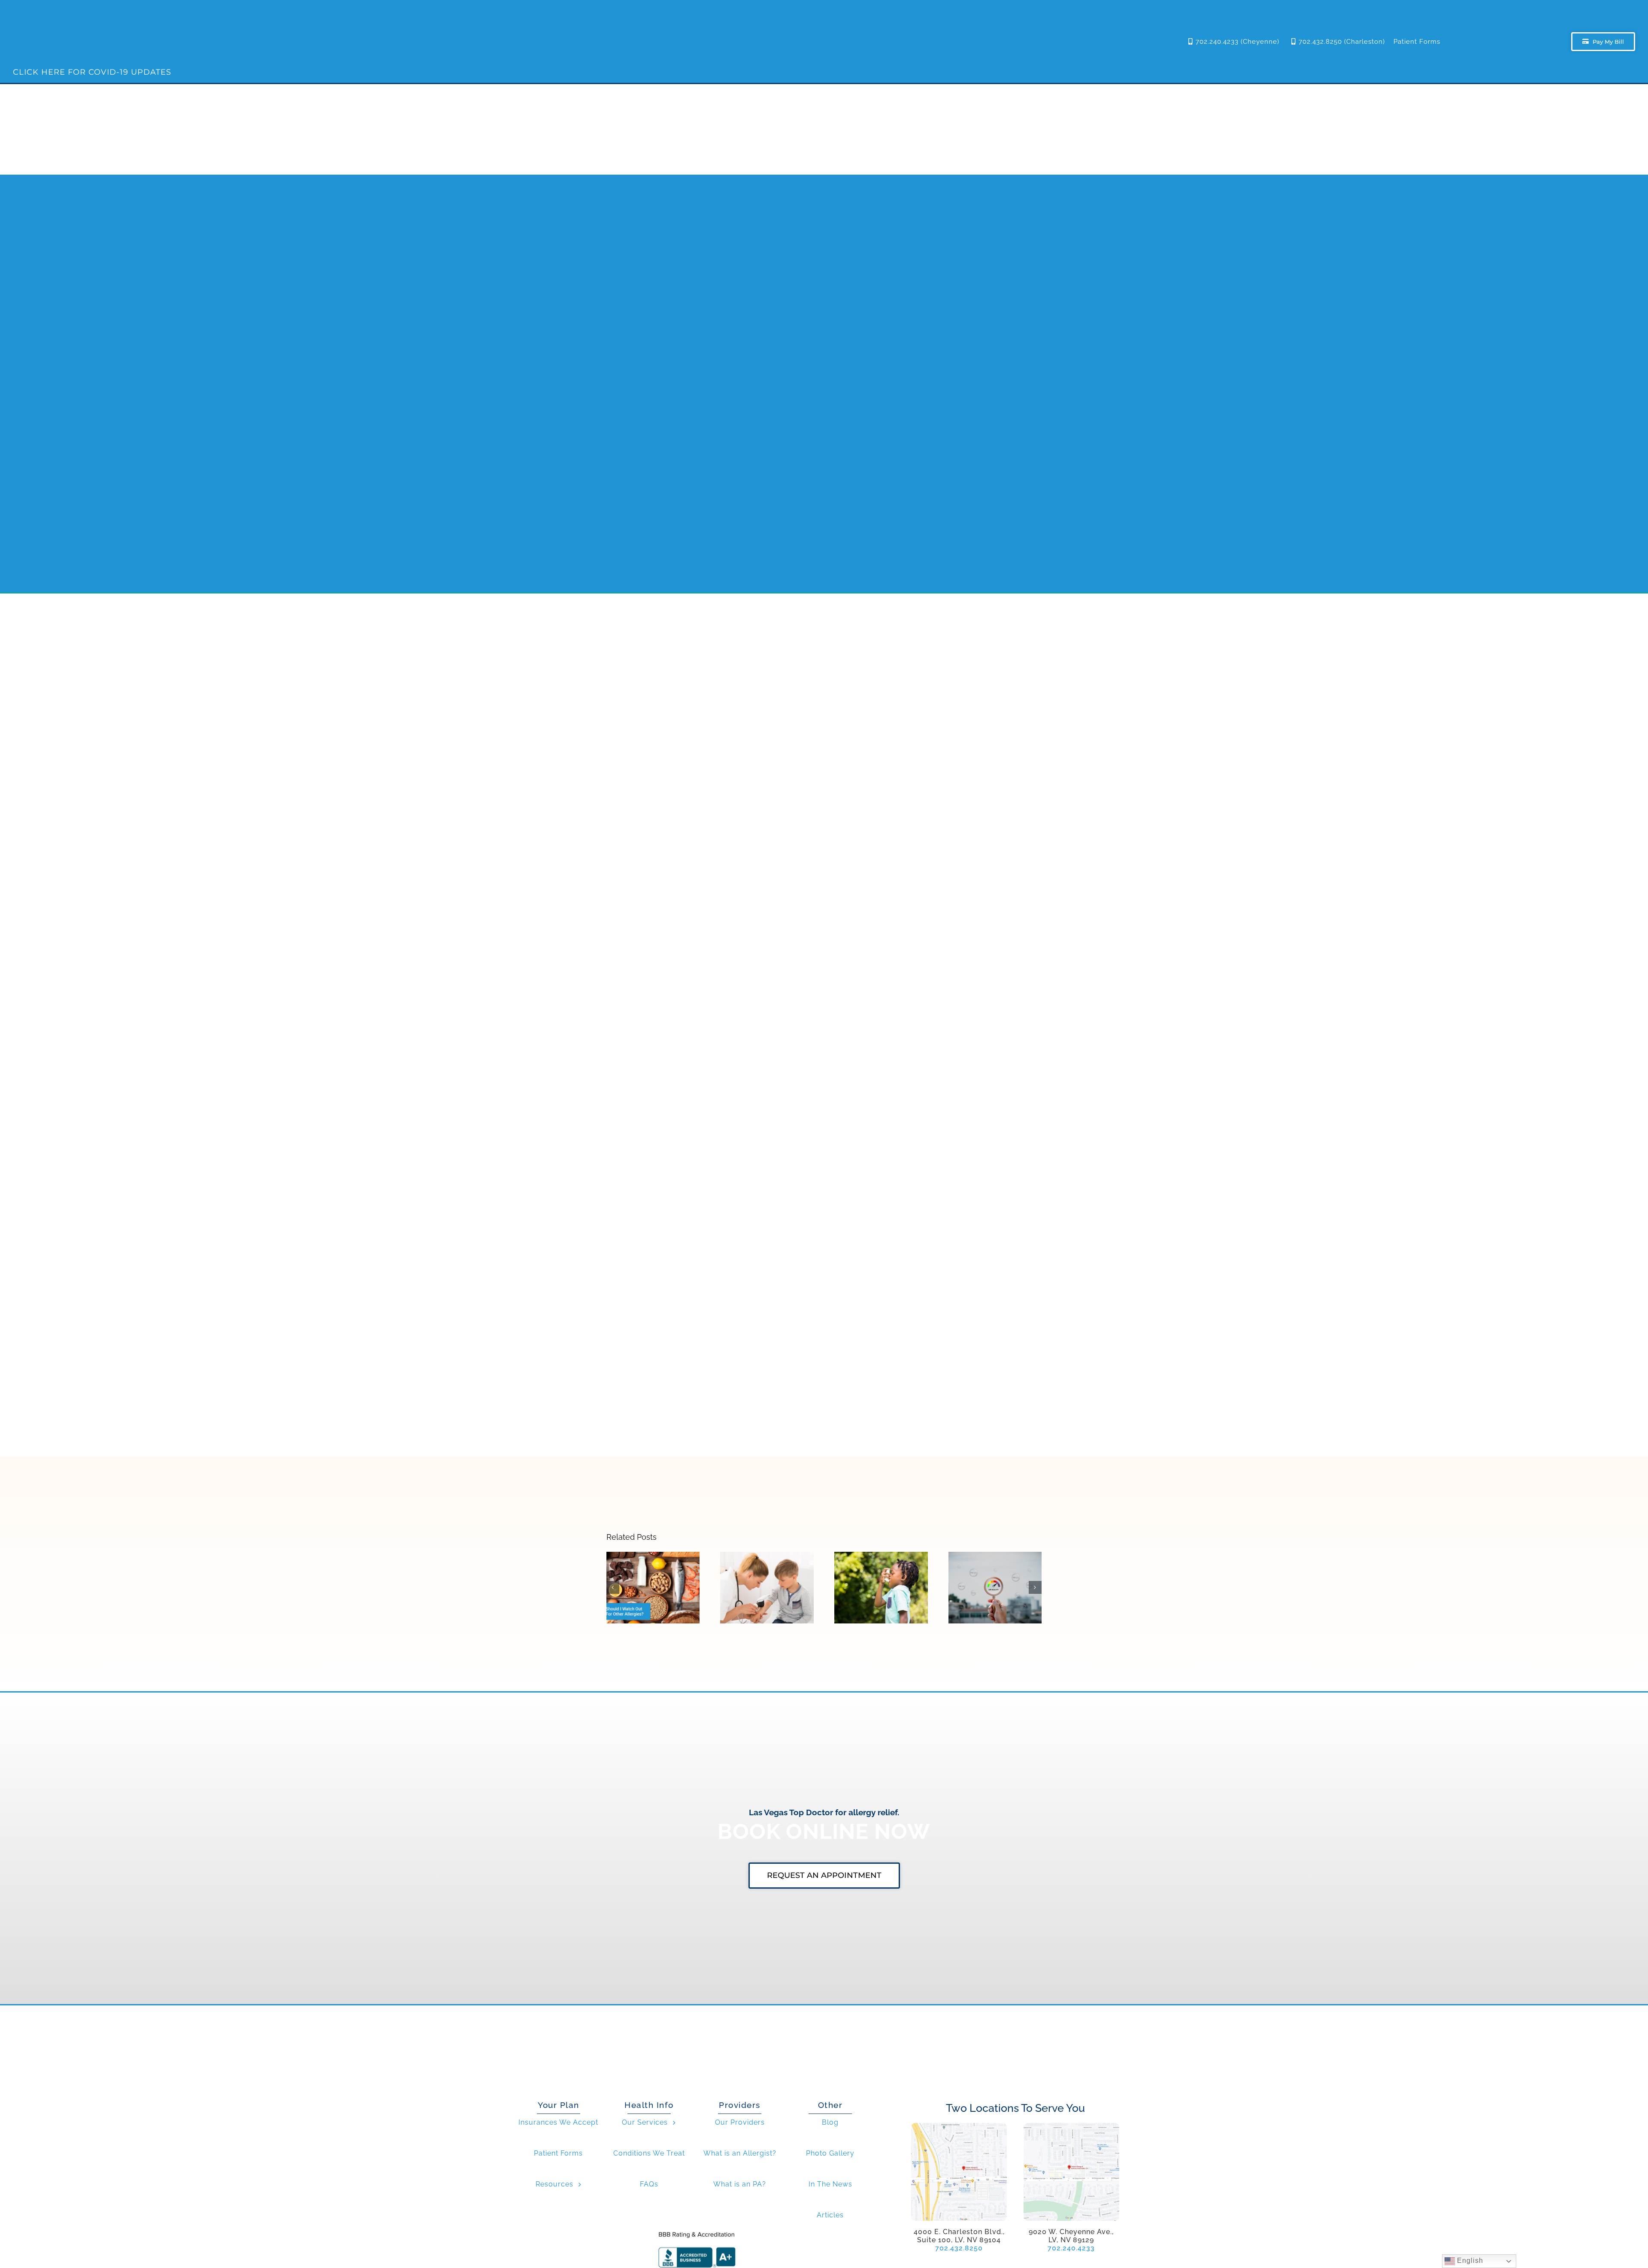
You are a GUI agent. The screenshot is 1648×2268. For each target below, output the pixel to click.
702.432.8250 (959, 2248)
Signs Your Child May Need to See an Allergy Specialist (767, 1568)
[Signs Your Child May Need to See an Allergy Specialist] (767, 1588)
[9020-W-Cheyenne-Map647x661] (1071, 2126)
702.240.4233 (1071, 2248)
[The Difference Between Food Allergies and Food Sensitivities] (653, 1588)
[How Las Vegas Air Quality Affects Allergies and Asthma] (995, 1588)
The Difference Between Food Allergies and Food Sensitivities (653, 1568)
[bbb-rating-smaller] (697, 2231)
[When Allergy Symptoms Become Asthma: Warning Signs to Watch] (881, 1588)
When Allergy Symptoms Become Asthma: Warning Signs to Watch (881, 1564)
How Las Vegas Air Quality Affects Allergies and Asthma (995, 1568)
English (1469, 2260)
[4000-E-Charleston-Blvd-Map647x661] (959, 2126)
